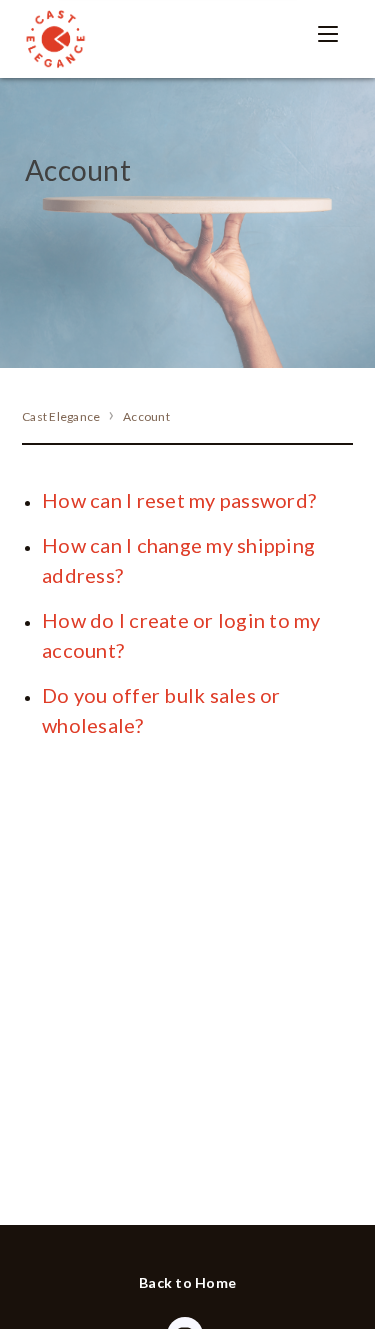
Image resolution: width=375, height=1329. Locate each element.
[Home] (55, 39)
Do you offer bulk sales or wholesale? (161, 710)
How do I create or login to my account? (181, 635)
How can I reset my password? (179, 500)
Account (146, 416)
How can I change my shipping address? (178, 560)
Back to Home (187, 1282)
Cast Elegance (61, 416)
